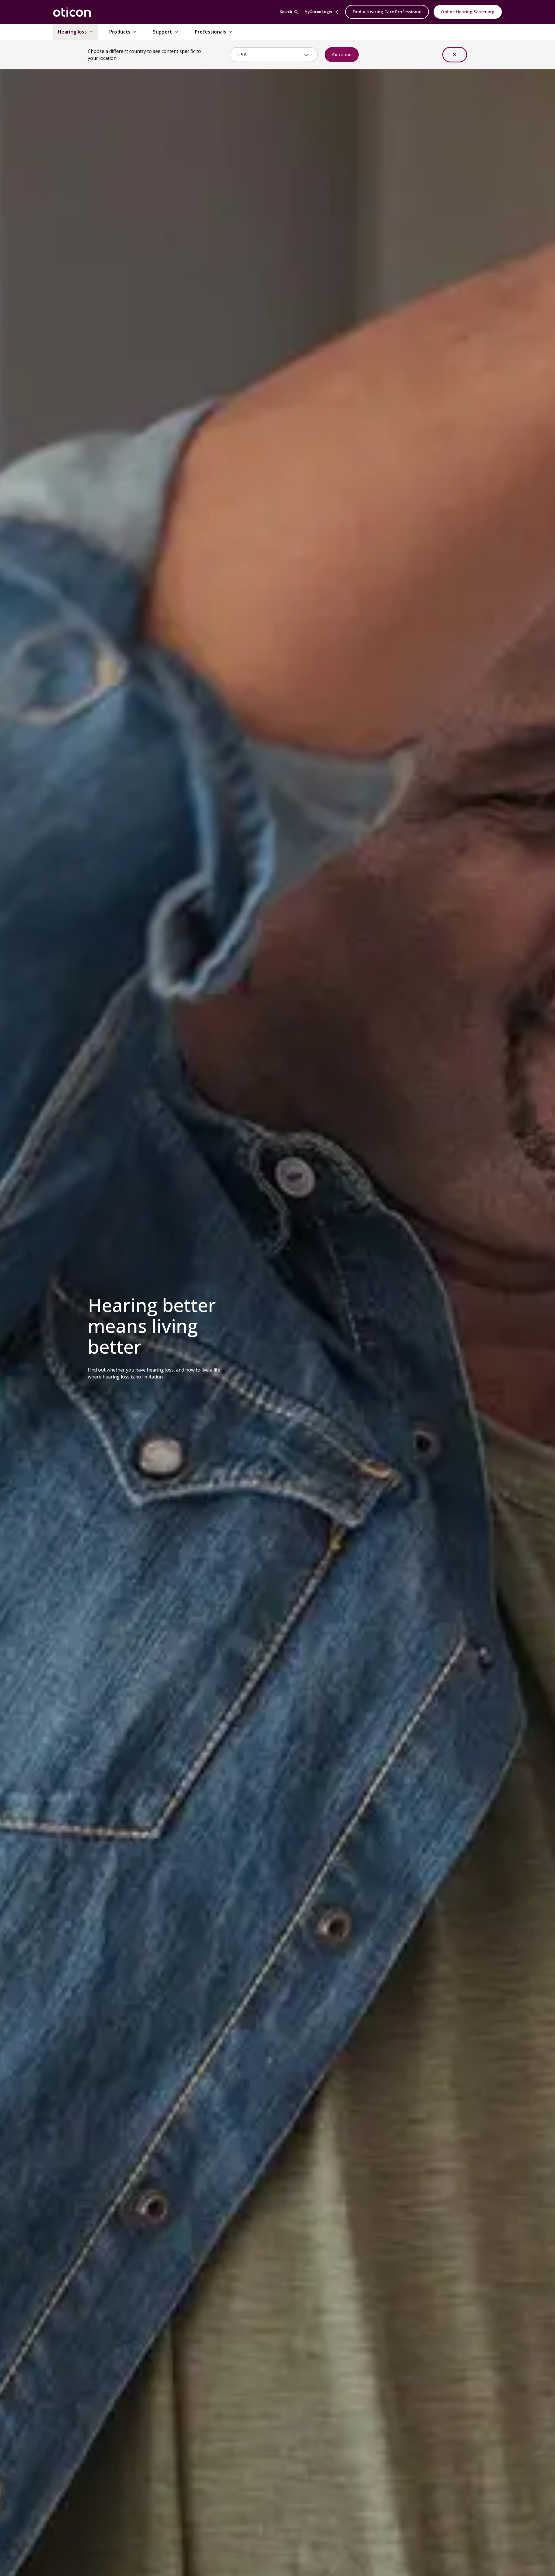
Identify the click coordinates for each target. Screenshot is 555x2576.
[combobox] (270, 55)
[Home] (72, 12)
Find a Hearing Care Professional (387, 12)
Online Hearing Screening (468, 12)
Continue (342, 54)
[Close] (455, 55)
